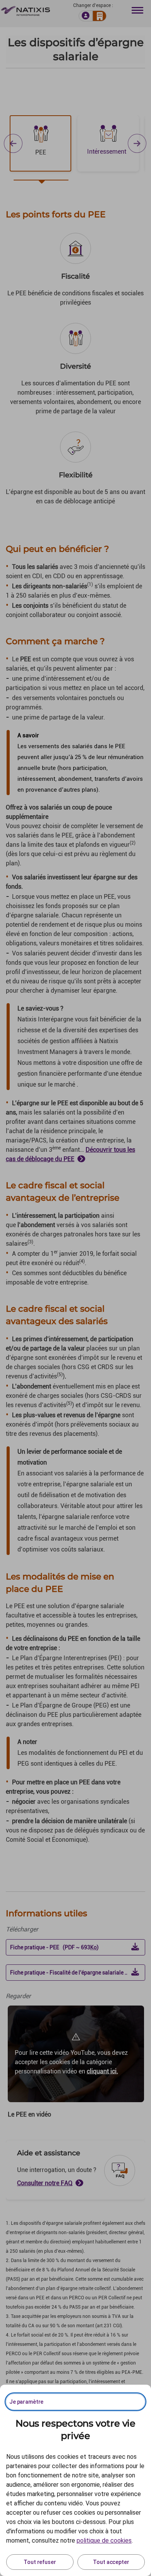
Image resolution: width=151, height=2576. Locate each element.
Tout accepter (111, 2562)
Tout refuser (40, 2562)
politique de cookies (104, 2540)
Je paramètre (26, 2402)
